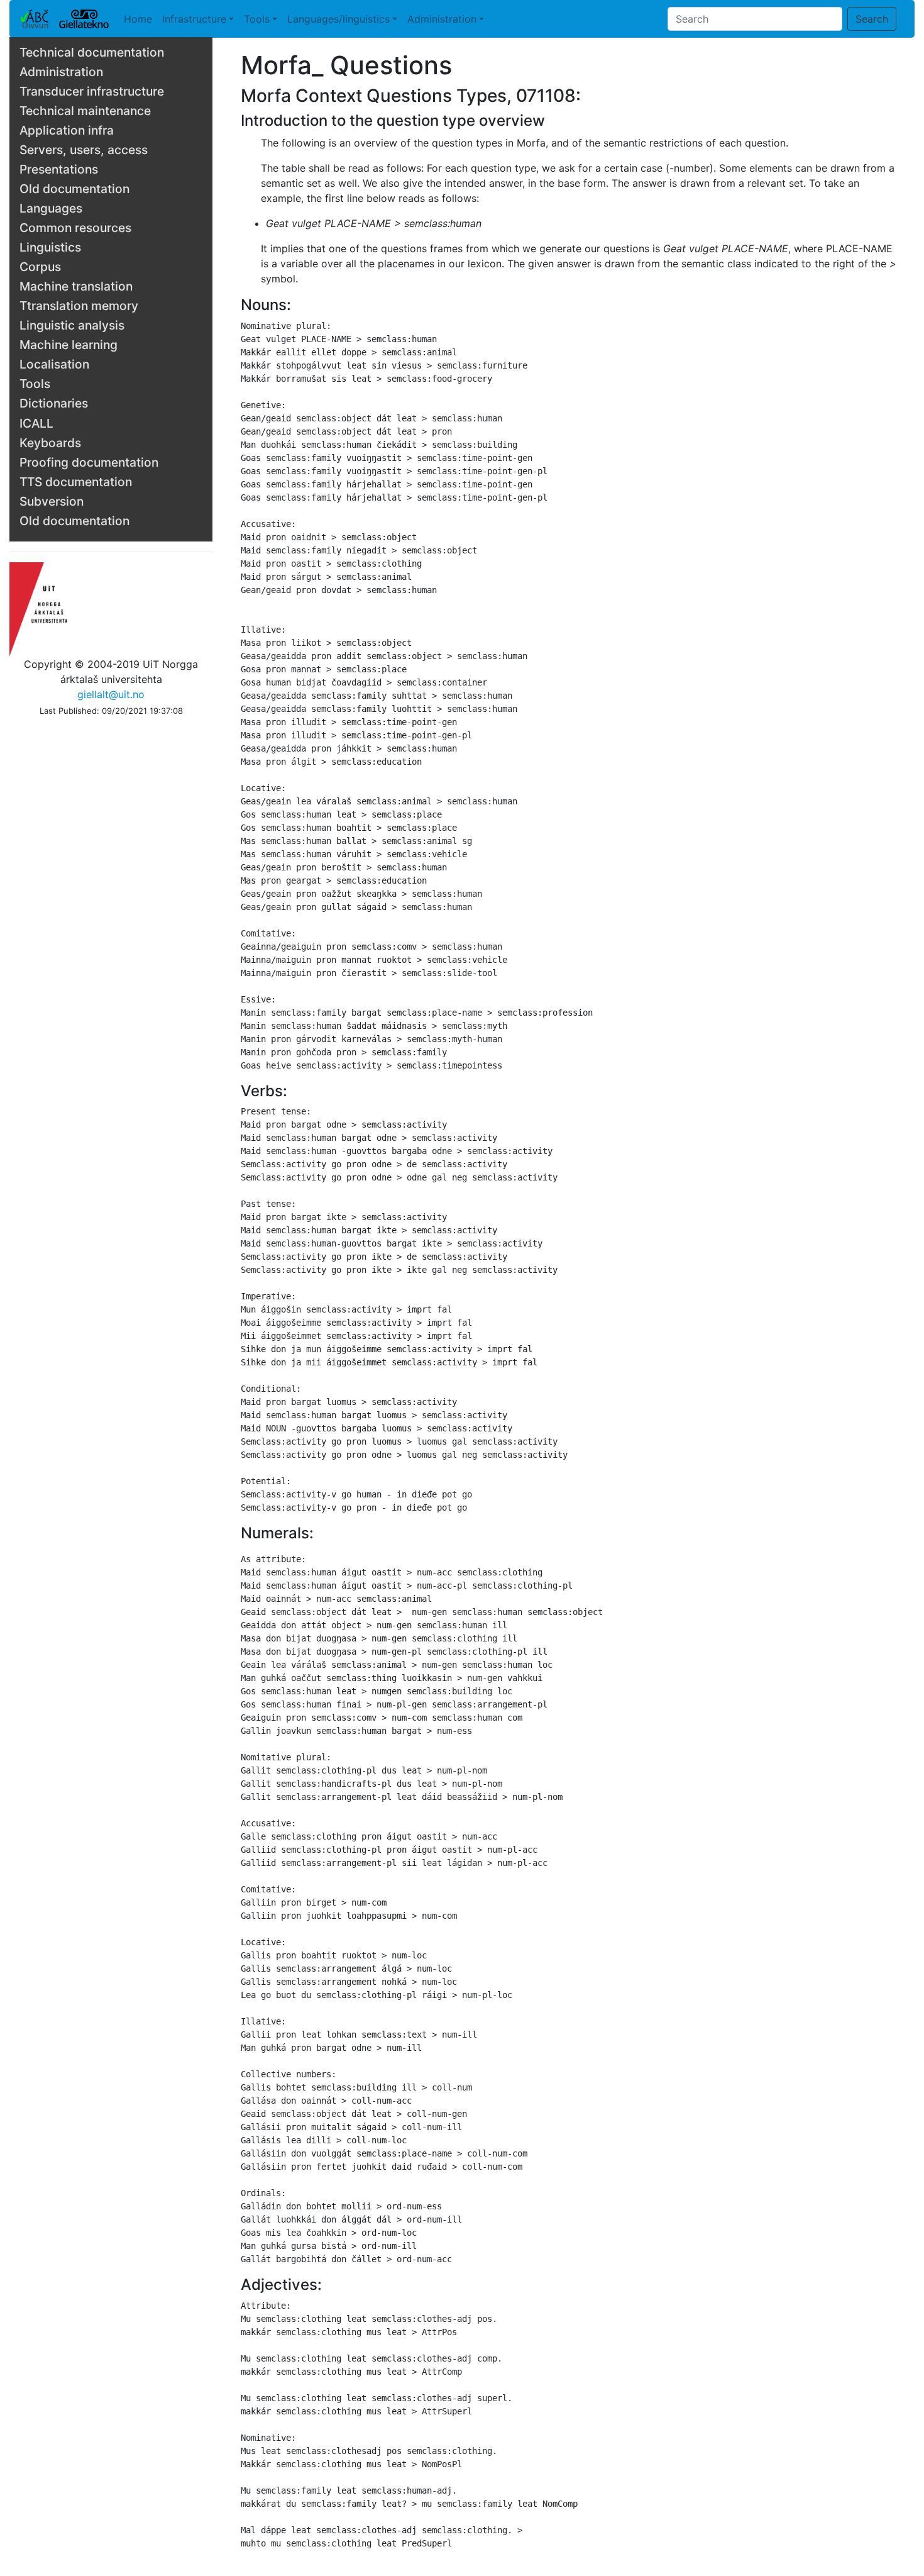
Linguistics (50, 247)
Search (872, 19)
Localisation (54, 364)
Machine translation (76, 286)
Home (138, 19)
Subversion (52, 501)
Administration (442, 19)
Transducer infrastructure (92, 91)
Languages (51, 208)
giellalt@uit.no (111, 694)
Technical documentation (92, 52)
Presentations (59, 169)
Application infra (67, 130)
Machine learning (69, 345)
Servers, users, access (84, 150)
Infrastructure (194, 19)
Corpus (40, 267)
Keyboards (50, 443)
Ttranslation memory (79, 306)
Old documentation (74, 189)
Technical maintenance (85, 111)
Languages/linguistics (338, 19)
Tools (257, 19)
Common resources (75, 228)
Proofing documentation (89, 462)
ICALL (36, 423)
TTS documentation (76, 482)
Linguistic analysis (72, 325)
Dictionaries (54, 403)
